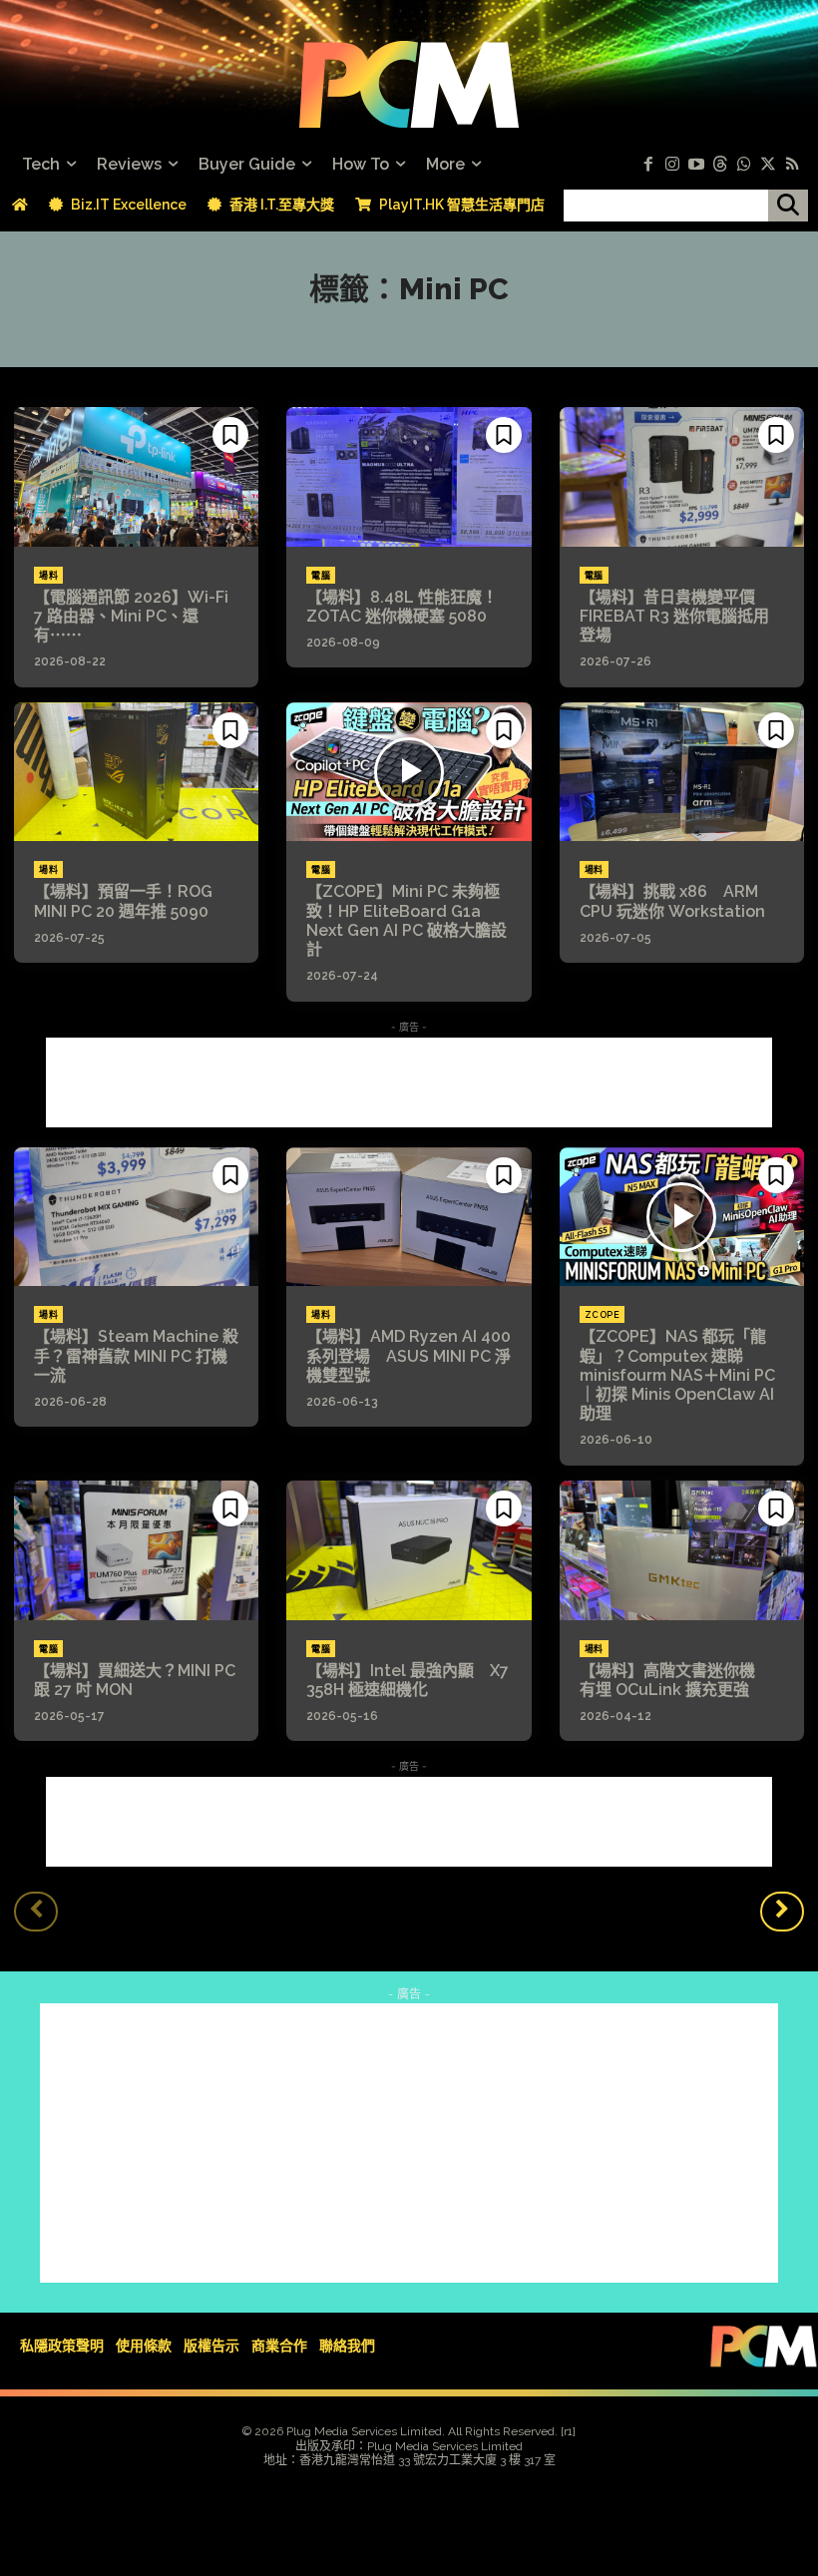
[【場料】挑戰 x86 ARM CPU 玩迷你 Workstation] (682, 772)
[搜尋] (788, 206)
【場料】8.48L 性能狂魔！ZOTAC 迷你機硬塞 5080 (402, 607)
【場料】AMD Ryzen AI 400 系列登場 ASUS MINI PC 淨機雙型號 (409, 1355)
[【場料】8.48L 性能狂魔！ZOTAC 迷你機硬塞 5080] (409, 477)
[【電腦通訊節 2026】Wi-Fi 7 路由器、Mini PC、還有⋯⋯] (136, 477)
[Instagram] (672, 165)
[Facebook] (648, 165)
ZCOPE (603, 1315)
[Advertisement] (409, 1082)
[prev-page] (36, 1912)
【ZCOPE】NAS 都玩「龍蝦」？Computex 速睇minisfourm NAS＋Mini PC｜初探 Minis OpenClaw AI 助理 (677, 1375)
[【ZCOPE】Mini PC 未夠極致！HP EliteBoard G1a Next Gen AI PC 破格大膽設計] (409, 772)
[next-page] (782, 1912)
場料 (48, 576)
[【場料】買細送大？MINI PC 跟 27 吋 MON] (136, 1550)
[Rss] (792, 165)
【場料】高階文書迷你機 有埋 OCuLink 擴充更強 (675, 1680)
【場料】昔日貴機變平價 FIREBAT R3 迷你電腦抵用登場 (675, 616)
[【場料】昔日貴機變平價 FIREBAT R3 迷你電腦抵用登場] (682, 477)
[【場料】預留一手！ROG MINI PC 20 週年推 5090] (136, 772)
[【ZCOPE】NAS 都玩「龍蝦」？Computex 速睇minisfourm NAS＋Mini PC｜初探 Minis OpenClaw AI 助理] (682, 1217)
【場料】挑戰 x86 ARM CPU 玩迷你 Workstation (672, 901)
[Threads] (720, 165)
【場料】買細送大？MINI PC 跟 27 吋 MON (135, 1680)
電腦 (321, 576)
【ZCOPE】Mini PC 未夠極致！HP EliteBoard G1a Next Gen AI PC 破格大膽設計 (407, 920)
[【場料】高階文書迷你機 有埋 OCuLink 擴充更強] (682, 1550)
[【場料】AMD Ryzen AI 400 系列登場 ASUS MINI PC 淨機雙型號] (409, 1217)
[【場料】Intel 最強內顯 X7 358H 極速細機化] (409, 1550)
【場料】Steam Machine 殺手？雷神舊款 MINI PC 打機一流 (136, 1355)
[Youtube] (696, 165)
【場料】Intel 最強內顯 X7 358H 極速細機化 (408, 1680)
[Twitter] (768, 165)
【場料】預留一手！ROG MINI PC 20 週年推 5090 (123, 901)
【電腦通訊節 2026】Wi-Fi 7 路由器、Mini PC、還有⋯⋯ (131, 616)
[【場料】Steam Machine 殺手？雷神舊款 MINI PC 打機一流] (136, 1217)
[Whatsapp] (744, 165)
